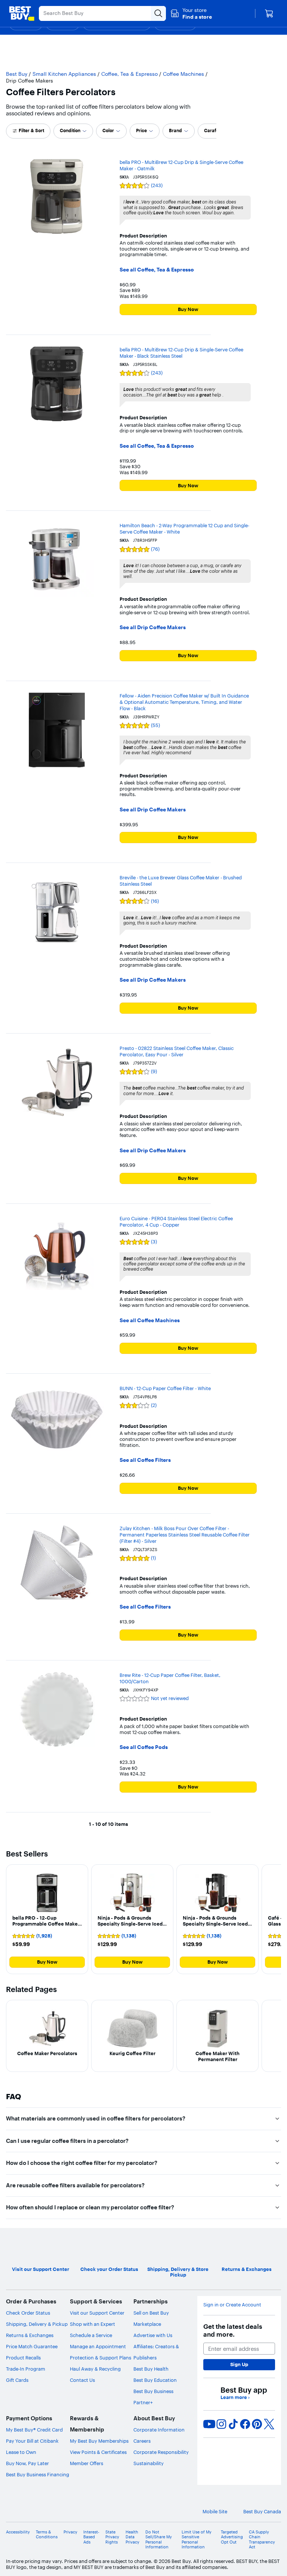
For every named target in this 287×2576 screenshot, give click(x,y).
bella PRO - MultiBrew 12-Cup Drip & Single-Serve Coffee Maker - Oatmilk (181, 165)
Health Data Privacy (132, 2537)
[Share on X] (269, 2424)
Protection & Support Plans (101, 2358)
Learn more (235, 2397)
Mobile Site (215, 2512)
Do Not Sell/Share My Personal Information (159, 2540)
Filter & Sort (31, 130)
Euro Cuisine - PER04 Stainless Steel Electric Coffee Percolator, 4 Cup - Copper (176, 1222)
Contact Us (82, 2380)
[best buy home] (22, 13)
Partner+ (143, 2402)
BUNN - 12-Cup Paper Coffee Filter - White (165, 1388)
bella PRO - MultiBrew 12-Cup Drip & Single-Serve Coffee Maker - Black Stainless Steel (181, 353)
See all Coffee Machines (150, 1320)
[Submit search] (158, 13)
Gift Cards (17, 2380)
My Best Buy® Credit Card (34, 2430)
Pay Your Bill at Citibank (32, 2441)
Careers (142, 2441)
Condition (70, 130)
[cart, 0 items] (269, 13)
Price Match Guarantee (32, 2346)
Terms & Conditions (47, 2535)
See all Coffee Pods (144, 1747)
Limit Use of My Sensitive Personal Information (197, 2540)
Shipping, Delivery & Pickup (37, 2324)
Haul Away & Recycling (95, 2369)
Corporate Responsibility (161, 2452)
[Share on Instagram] (221, 2424)
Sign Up (239, 2364)
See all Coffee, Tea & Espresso (157, 270)
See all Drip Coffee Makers (153, 627)
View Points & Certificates (98, 2452)
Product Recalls (23, 2358)
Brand (175, 130)
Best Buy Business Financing (38, 2474)
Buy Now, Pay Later (27, 2463)
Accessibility (18, 2532)
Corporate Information (159, 2430)
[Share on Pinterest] (257, 2424)
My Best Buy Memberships (99, 2441)
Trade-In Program (26, 2369)
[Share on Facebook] (245, 2424)
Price (141, 130)
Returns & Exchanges (30, 2335)
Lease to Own (21, 2452)
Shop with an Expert (92, 2324)
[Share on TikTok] (233, 2424)
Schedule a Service (91, 2335)
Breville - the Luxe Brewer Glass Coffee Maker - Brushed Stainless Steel (181, 881)
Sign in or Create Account (232, 2305)
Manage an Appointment (98, 2346)
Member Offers (87, 2463)
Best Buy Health (151, 2369)
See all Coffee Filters (145, 1460)
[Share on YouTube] (209, 2424)
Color (108, 130)
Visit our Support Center (97, 2313)
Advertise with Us (153, 2335)
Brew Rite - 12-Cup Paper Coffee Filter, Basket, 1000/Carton (170, 1678)
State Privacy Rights (112, 2537)
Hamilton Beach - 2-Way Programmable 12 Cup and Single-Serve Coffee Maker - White (184, 529)
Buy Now (188, 309)
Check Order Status (28, 2313)
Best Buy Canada (262, 2512)
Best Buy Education (155, 2380)
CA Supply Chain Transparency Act (262, 2540)
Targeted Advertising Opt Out (232, 2537)
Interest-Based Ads (91, 2537)
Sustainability (149, 2463)
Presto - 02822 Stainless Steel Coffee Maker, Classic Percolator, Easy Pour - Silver (177, 1051)
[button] (191, 13)
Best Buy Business (153, 2391)
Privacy (70, 2532)
